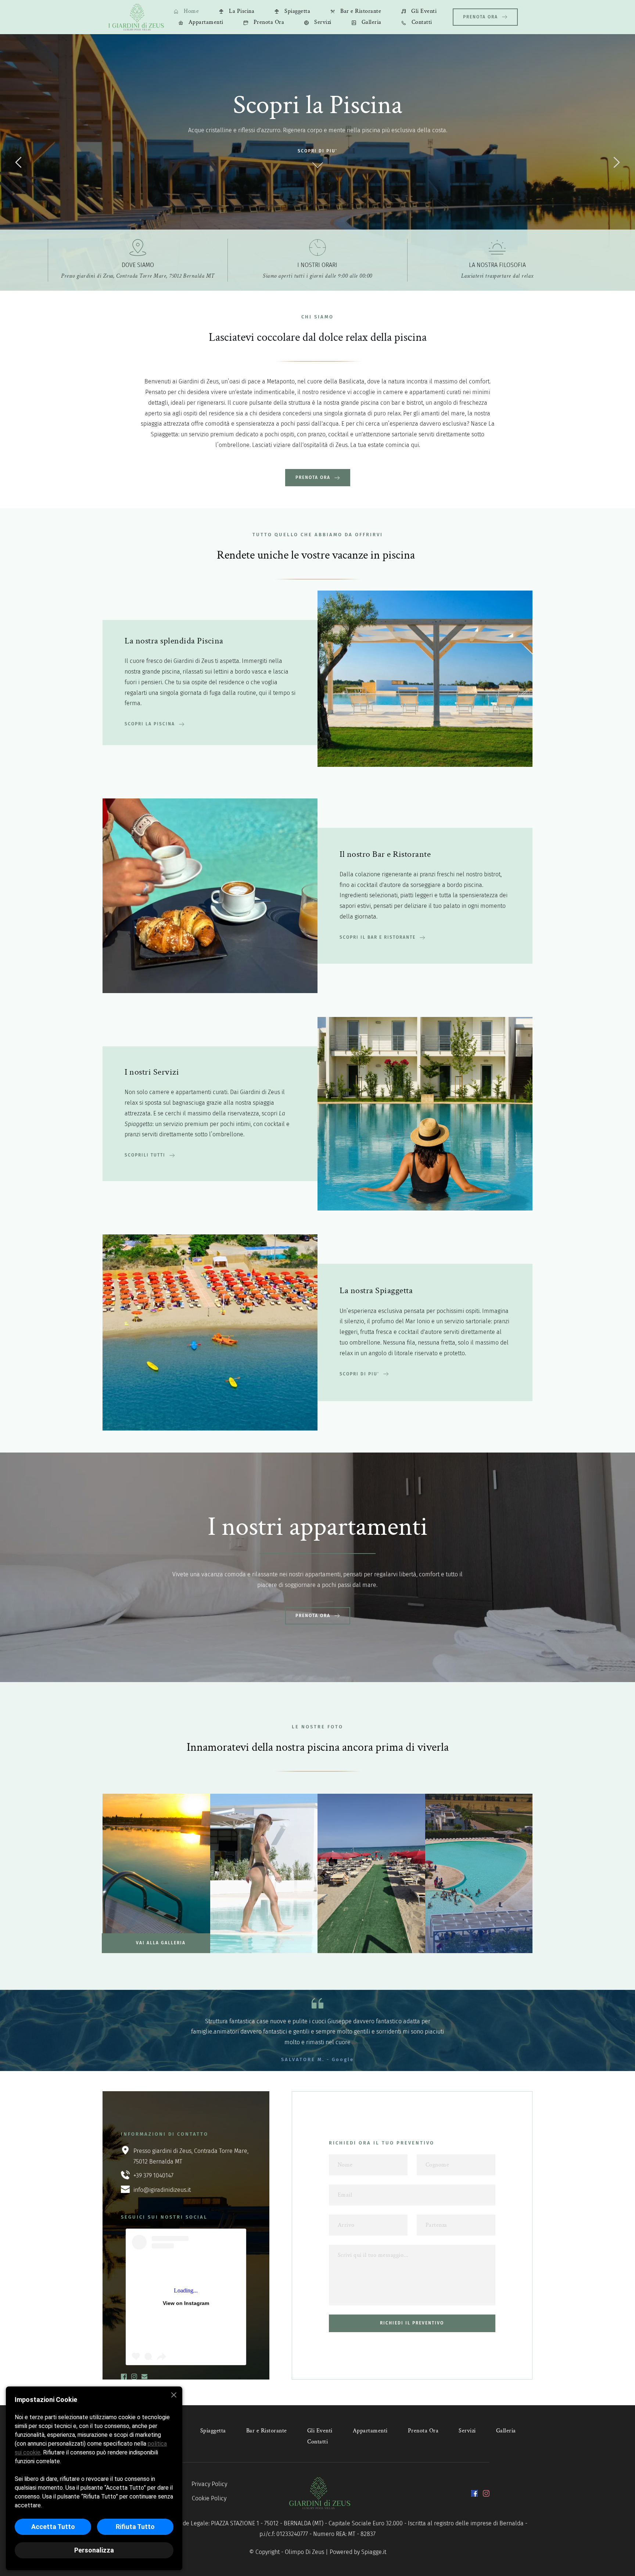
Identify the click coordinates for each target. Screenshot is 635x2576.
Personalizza (94, 2550)
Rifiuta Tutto (135, 2527)
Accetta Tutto (53, 2527)
